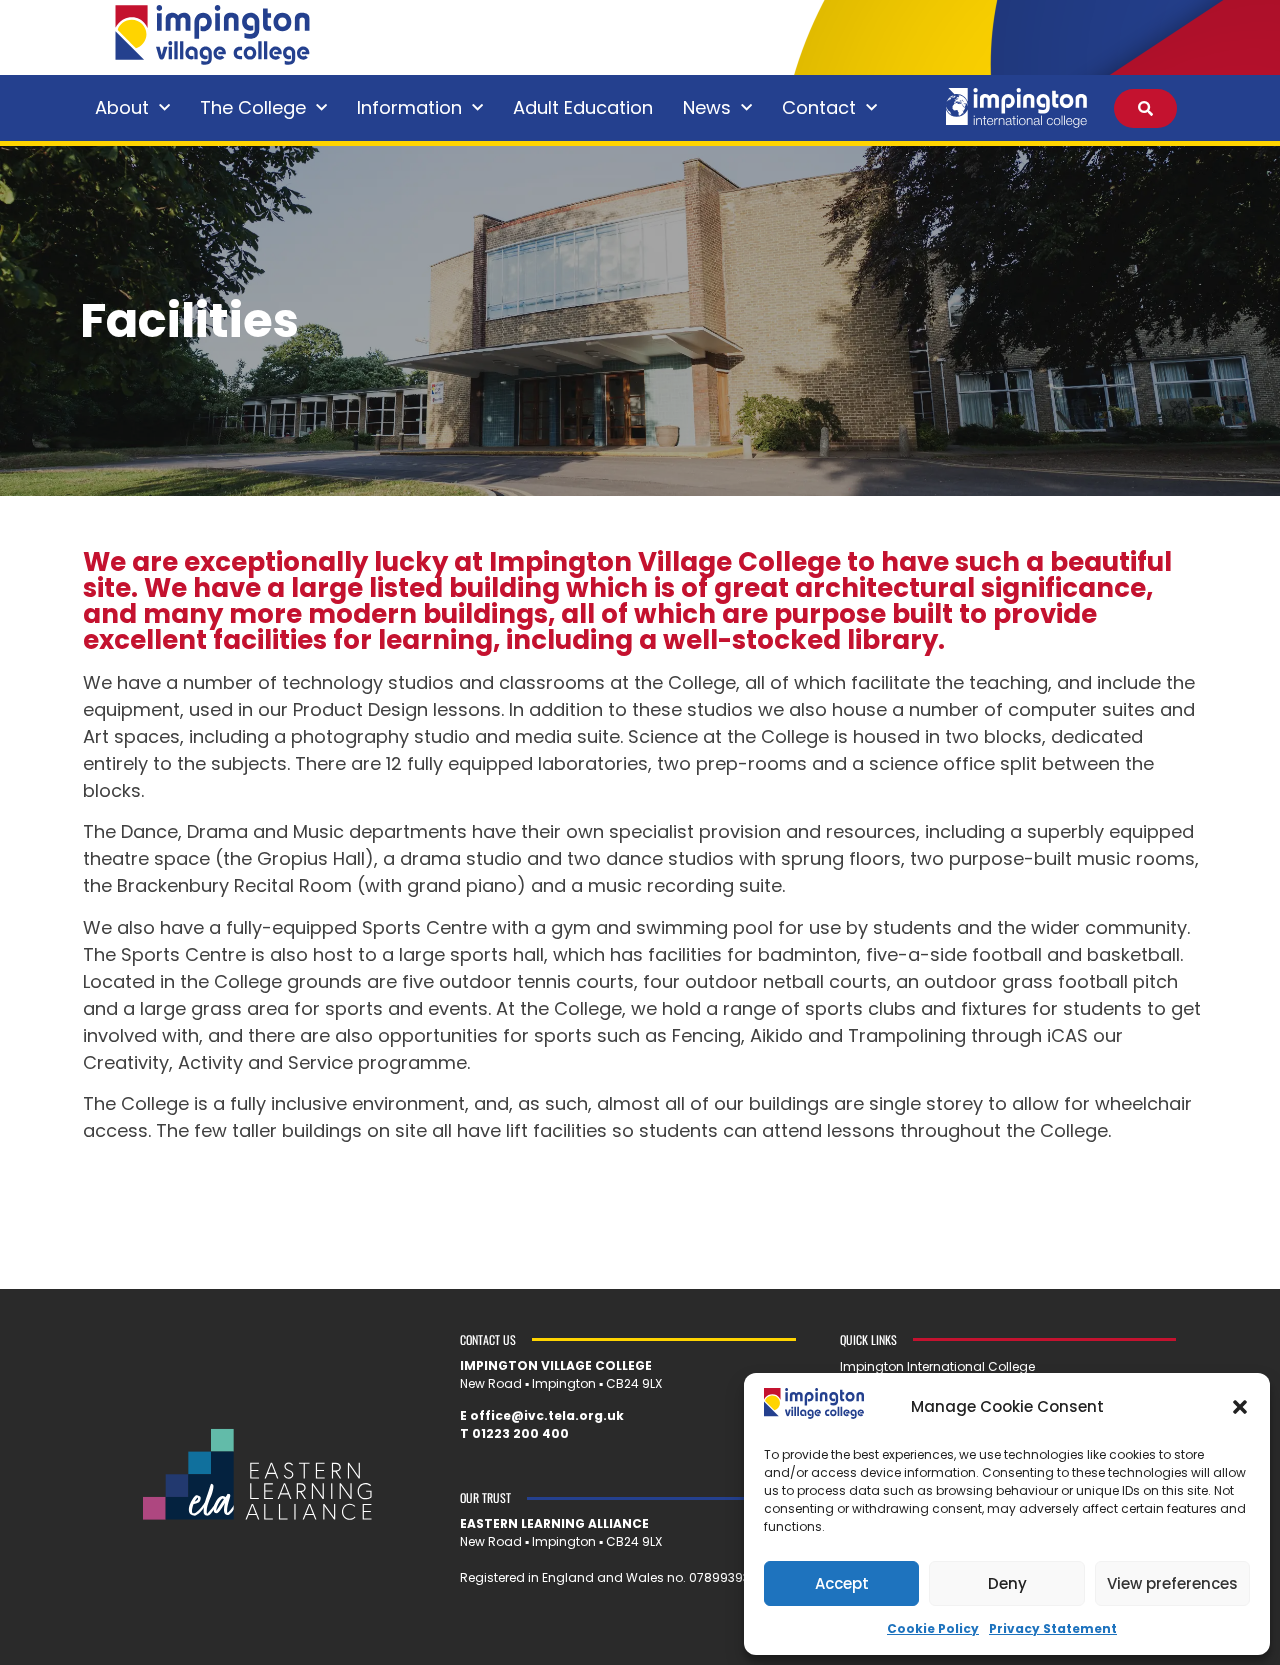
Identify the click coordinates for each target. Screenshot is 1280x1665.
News (707, 107)
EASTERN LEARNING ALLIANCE (554, 1523)
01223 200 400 (520, 1433)
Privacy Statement (1053, 1628)
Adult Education (583, 107)
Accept (842, 1583)
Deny (1007, 1583)
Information (409, 107)
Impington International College (937, 1366)
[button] (1240, 1407)
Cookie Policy (933, 1628)
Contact (819, 107)
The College (253, 107)
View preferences (1172, 1583)
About (122, 107)
